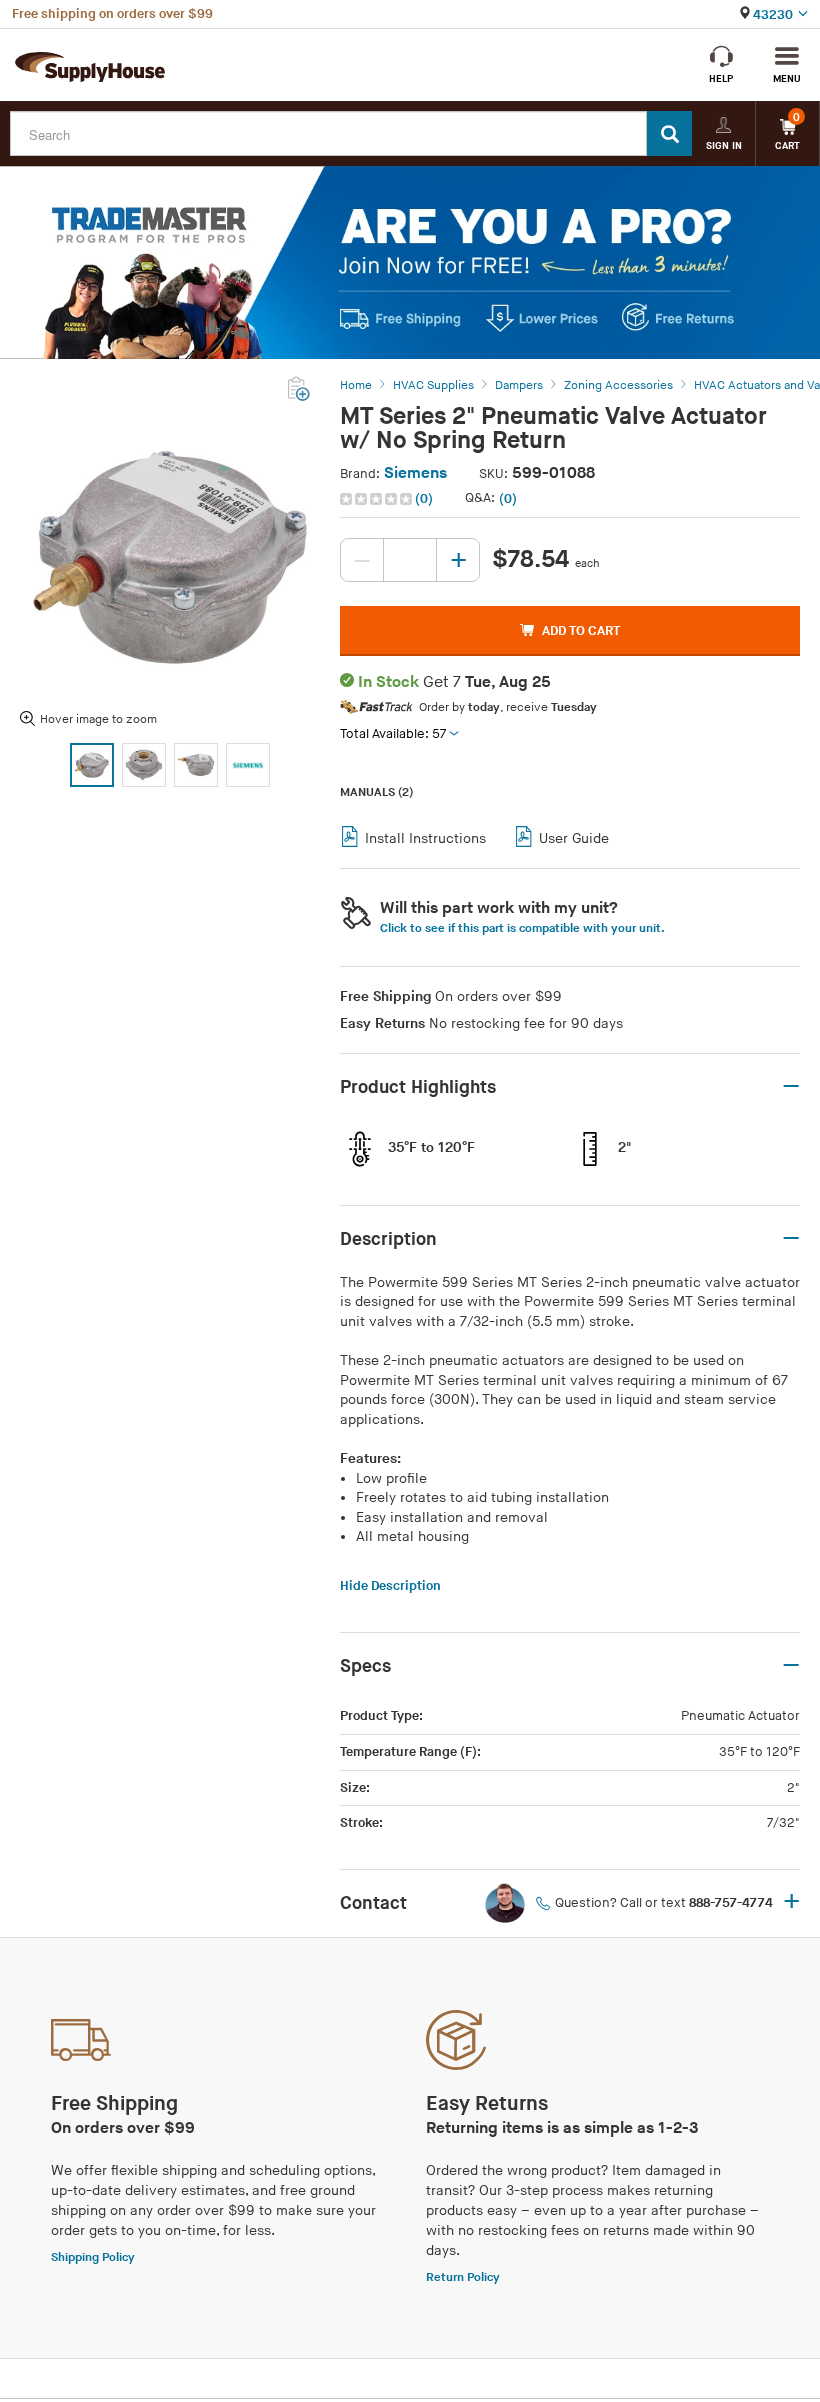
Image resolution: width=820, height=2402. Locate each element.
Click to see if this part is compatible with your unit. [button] (522, 928)
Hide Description (390, 1586)
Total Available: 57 (393, 734)
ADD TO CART (581, 631)
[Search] (669, 133)
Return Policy (463, 2277)
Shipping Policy (93, 2257)
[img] (377, 499)
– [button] (791, 1087)
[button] (388, 499)
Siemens (415, 473)
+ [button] (791, 1903)
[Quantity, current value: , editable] (410, 560)
